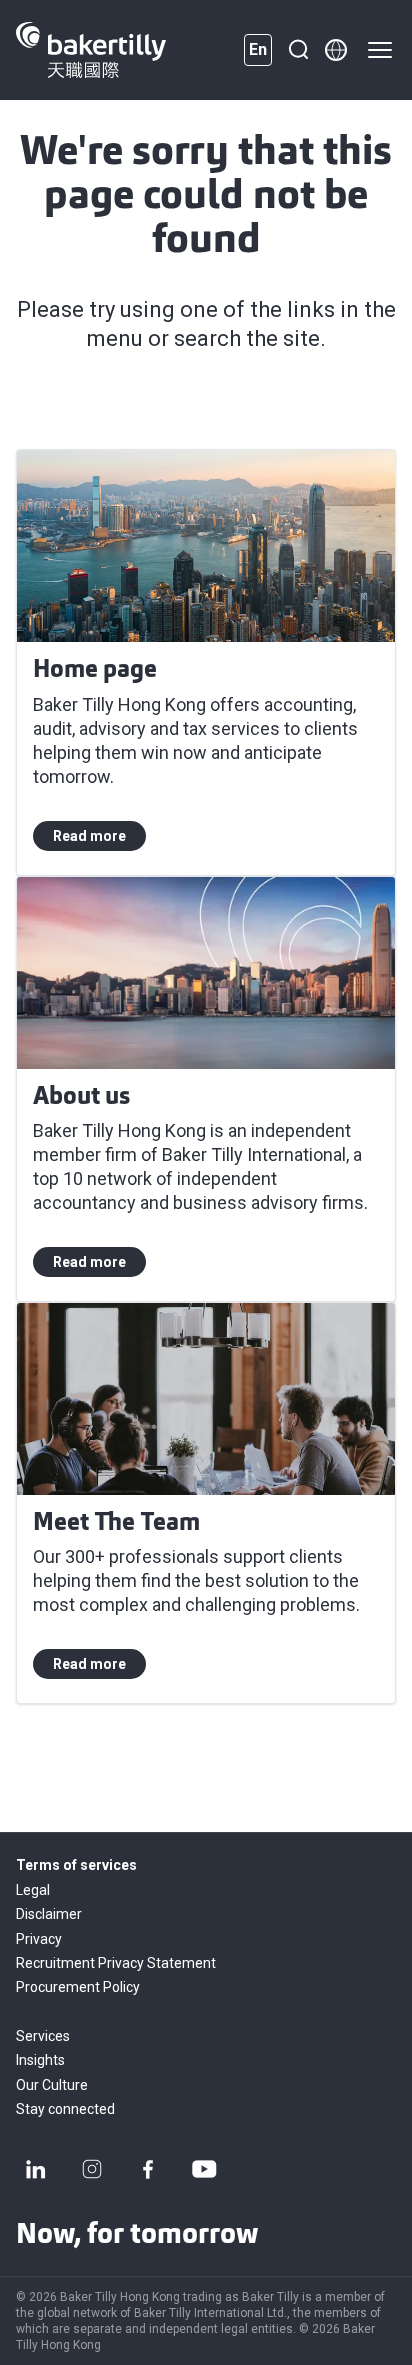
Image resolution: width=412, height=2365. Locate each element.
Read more (89, 836)
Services (43, 2036)
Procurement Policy (78, 1987)
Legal (33, 1890)
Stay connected (65, 2109)
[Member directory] (336, 50)
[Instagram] (92, 2169)
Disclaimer (49, 1914)
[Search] (298, 50)
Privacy (39, 1939)
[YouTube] (204, 2169)
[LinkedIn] (36, 2169)
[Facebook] (148, 2169)
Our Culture (52, 2085)
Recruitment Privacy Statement (116, 1963)
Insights (40, 2060)
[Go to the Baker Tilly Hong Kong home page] (91, 50)
